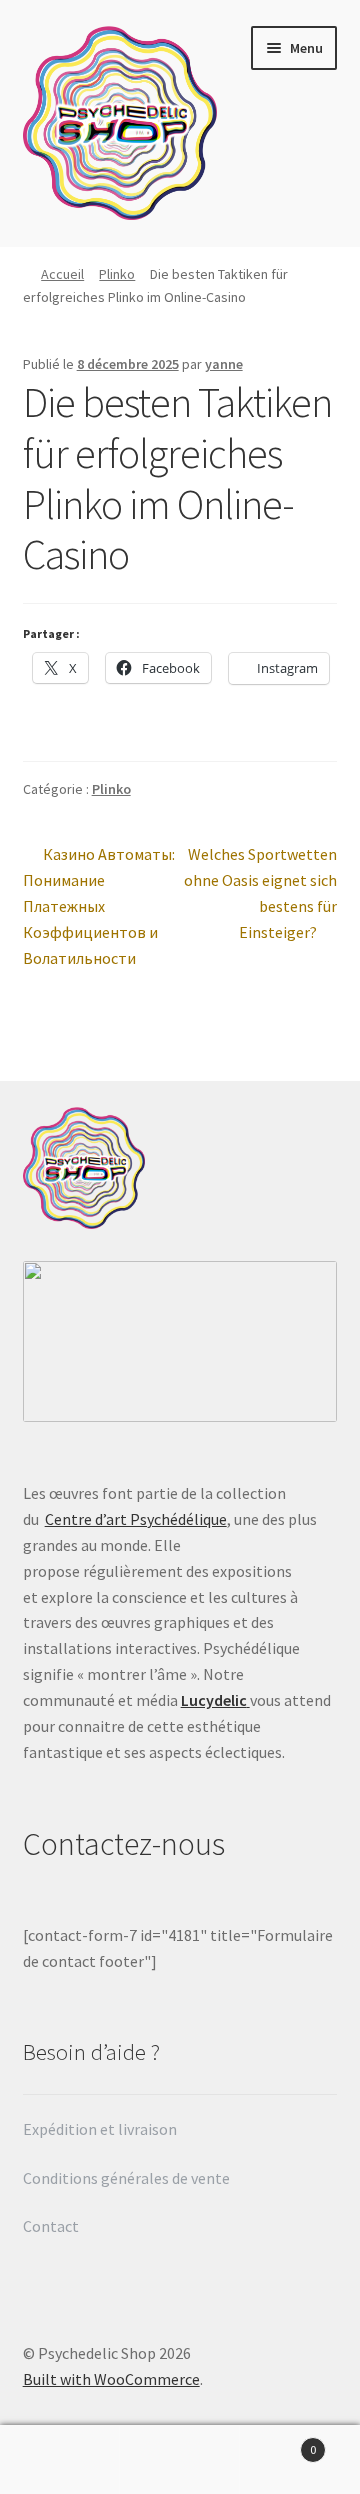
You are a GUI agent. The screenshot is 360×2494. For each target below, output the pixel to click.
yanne (224, 364)
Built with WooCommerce (111, 2379)
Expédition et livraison (101, 2129)
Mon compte (60, 2460)
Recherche (180, 2460)
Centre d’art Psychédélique (136, 1519)
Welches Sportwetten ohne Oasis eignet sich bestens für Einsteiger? (260, 892)
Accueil (62, 274)
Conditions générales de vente (126, 2178)
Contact (52, 2226)
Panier (278, 2442)
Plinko (117, 274)
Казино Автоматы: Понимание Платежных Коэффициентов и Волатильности (99, 905)
